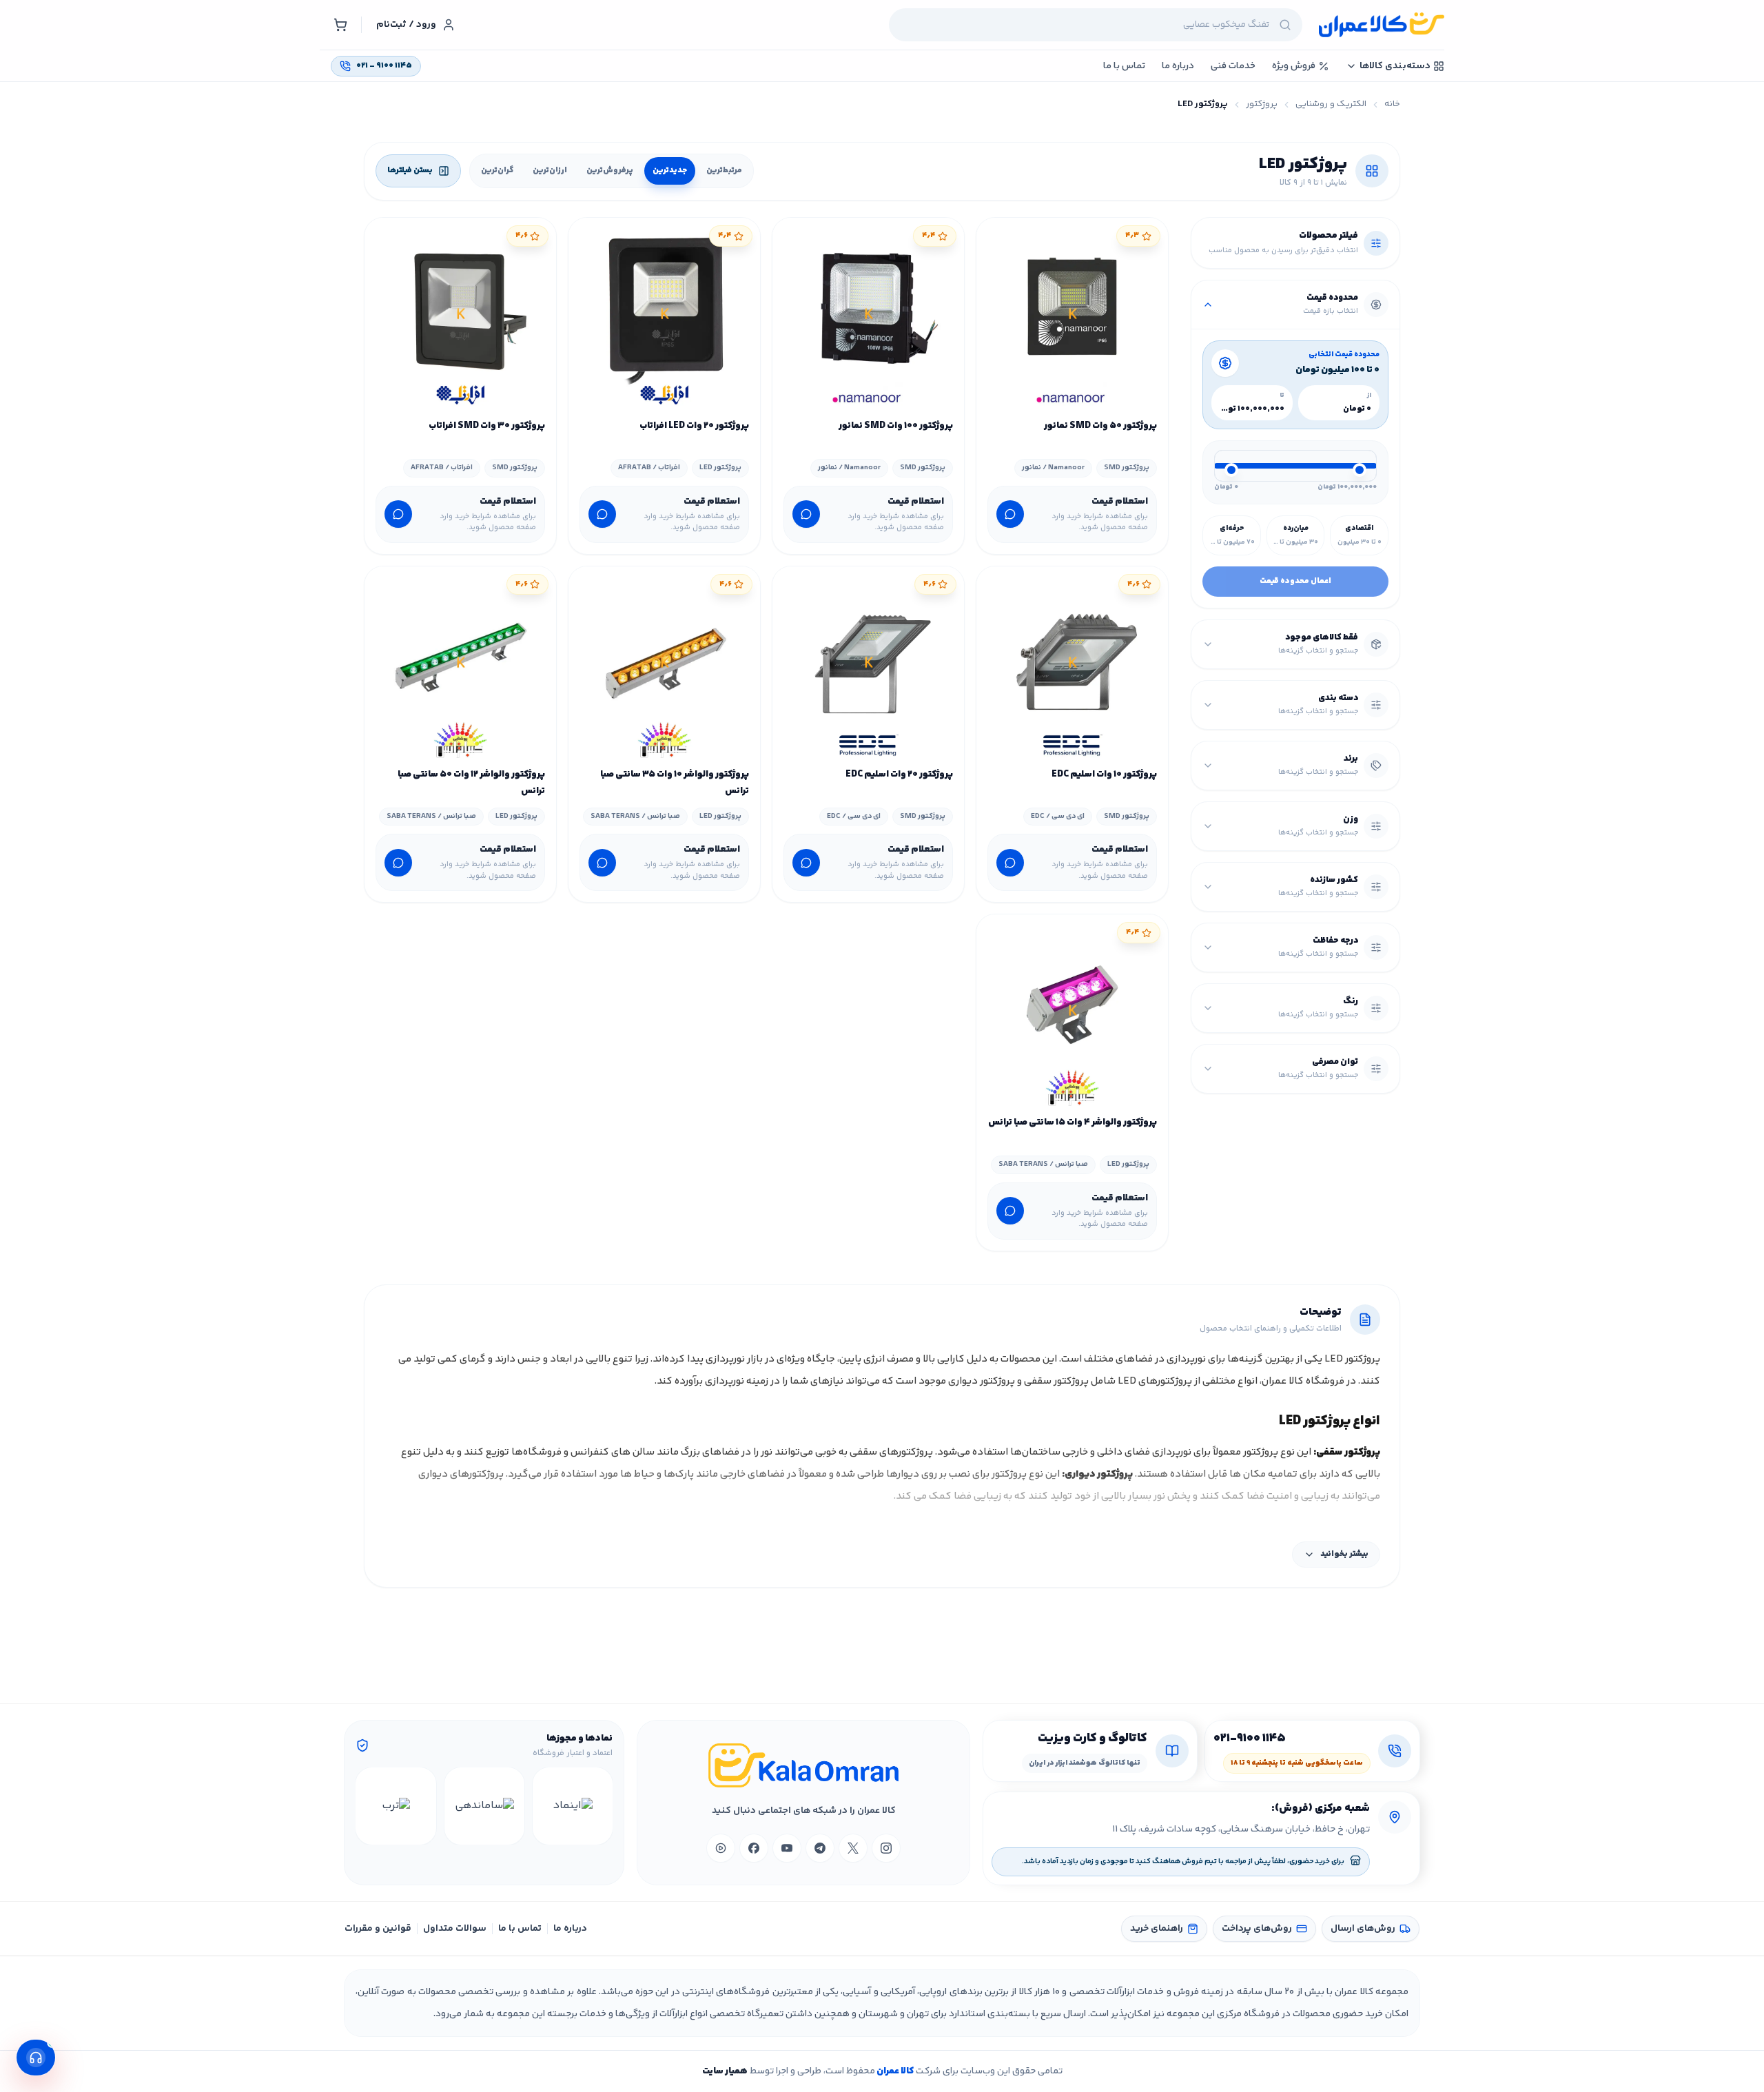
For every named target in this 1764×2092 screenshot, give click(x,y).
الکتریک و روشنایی (1331, 104)
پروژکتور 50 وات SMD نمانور (1100, 426)
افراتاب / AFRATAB (649, 468)
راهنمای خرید (1157, 1929)
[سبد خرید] (340, 25)
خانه (1392, 104)
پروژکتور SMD (1127, 468)
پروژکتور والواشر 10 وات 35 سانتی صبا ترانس (675, 783)
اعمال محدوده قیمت (1295, 581)
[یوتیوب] (787, 1848)
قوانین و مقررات (378, 1929)
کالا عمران (894, 2071)
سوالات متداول (455, 1929)
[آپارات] (721, 1848)
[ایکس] (853, 1848)
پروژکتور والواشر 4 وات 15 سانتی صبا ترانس (1073, 1122)
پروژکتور (1262, 104)
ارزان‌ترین (550, 171)
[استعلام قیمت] (1010, 514)
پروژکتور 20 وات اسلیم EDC (899, 775)
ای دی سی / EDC (1058, 816)
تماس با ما (520, 1929)
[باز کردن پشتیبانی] (36, 2058)
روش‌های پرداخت (1257, 1929)
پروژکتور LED (720, 468)
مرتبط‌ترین (724, 171)
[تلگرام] (820, 1848)
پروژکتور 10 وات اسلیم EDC (1104, 775)
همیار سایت (725, 2071)
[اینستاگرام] (886, 1848)
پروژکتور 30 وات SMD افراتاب (487, 426)
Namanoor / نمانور (1053, 468)
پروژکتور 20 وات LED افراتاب (694, 426)
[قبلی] (600, 1806)
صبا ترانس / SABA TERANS (635, 816)
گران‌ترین (497, 171)
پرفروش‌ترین (610, 171)
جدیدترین (670, 171)
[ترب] (396, 1806)
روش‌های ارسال (1363, 1929)
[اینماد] (573, 1806)
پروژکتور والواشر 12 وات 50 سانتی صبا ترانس (471, 783)
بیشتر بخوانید (1344, 1554)
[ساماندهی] (484, 1806)
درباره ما (570, 1929)
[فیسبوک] (754, 1848)
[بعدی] (368, 1806)
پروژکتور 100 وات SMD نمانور (896, 426)
